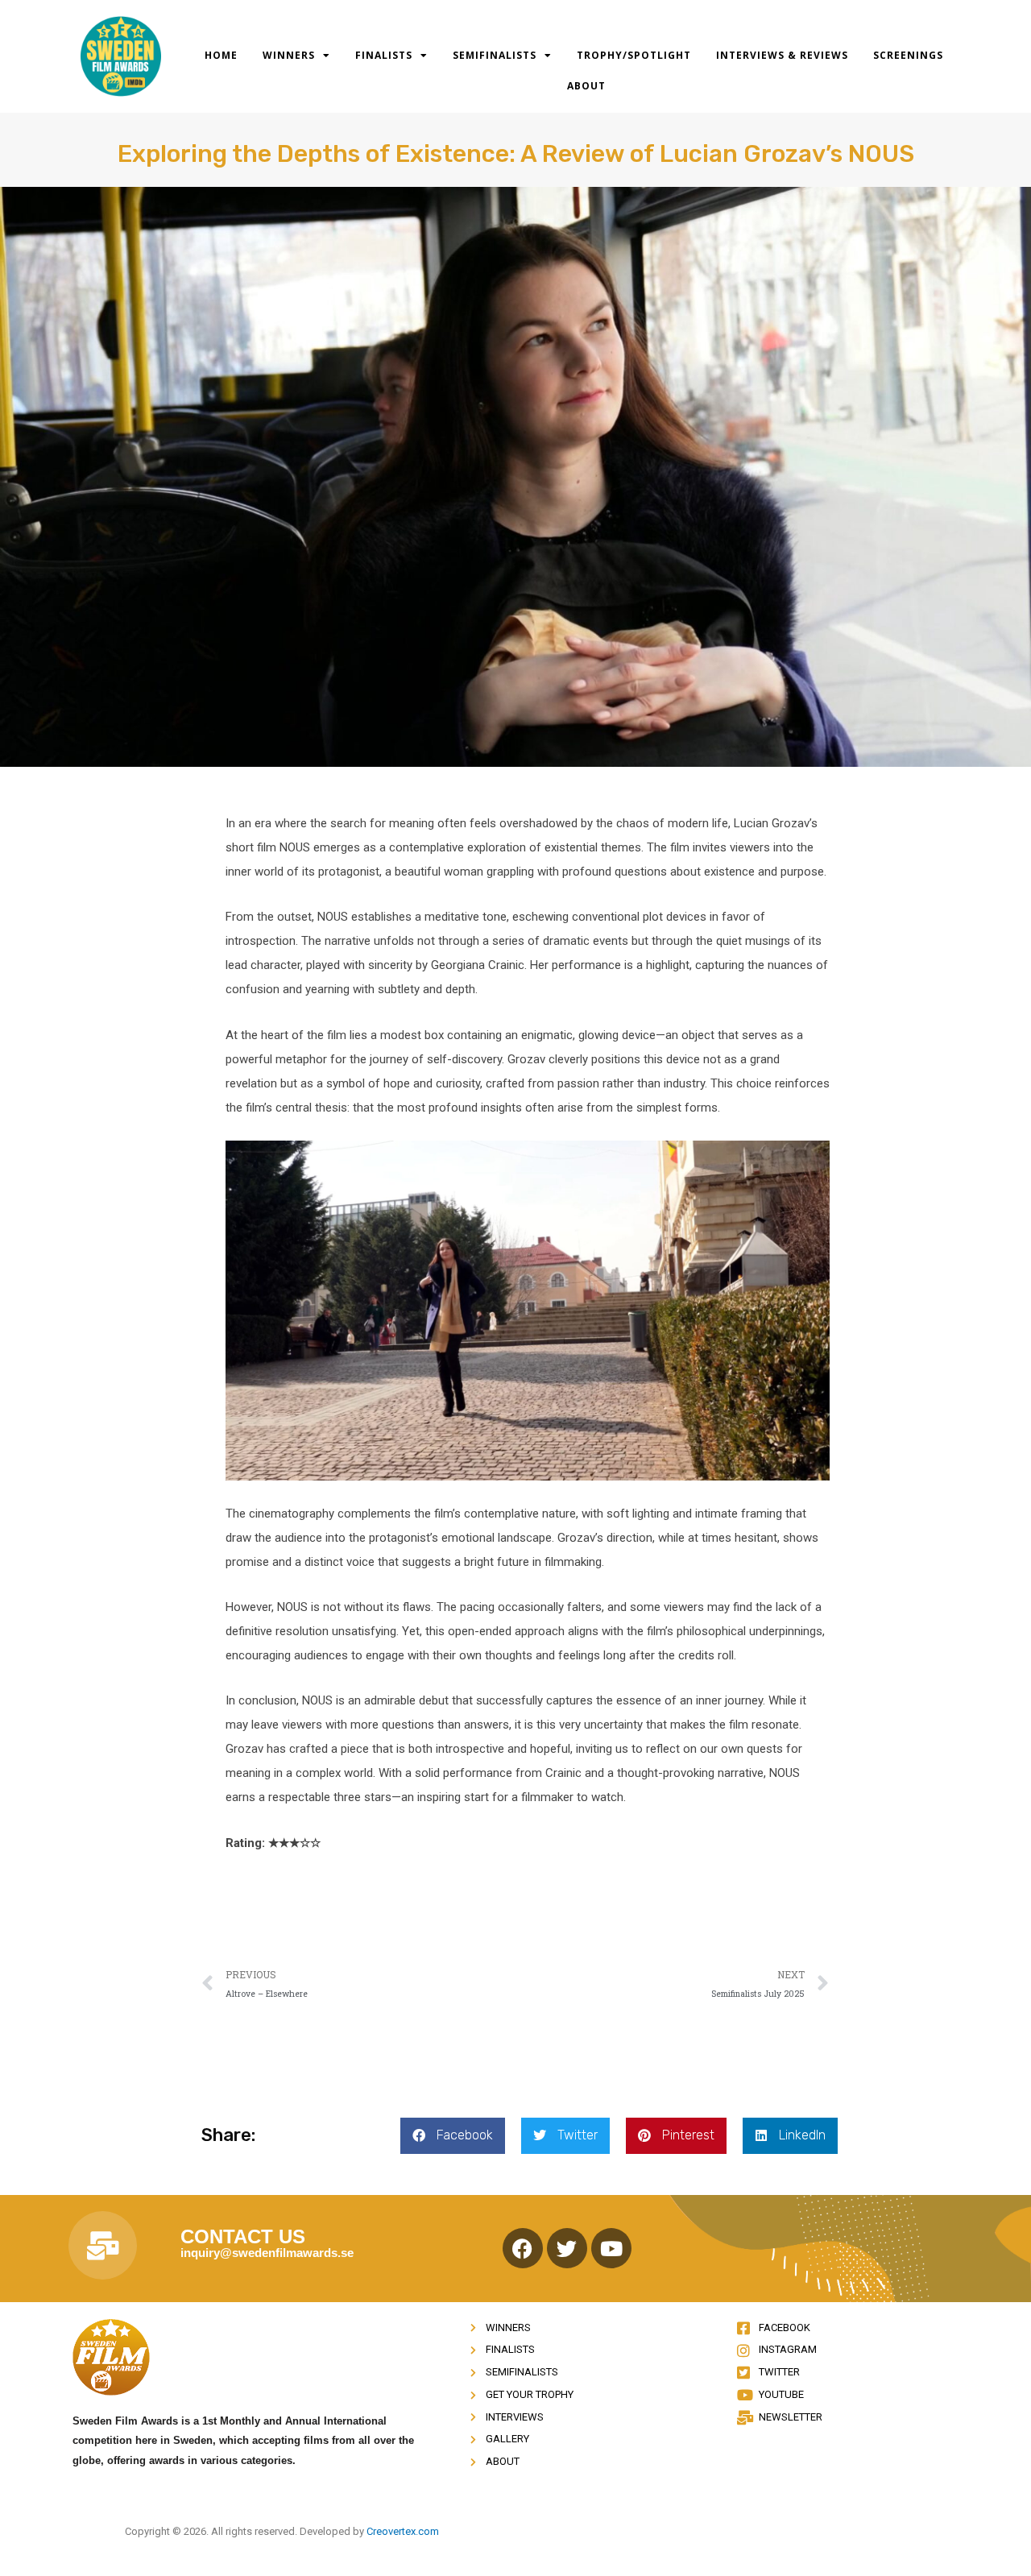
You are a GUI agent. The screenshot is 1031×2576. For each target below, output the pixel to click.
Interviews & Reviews (782, 55)
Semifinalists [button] (495, 55)
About (586, 86)
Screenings (908, 55)
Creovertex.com (403, 2531)
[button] (453, 2136)
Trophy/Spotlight (634, 55)
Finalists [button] (384, 55)
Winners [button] (289, 55)
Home (221, 55)
